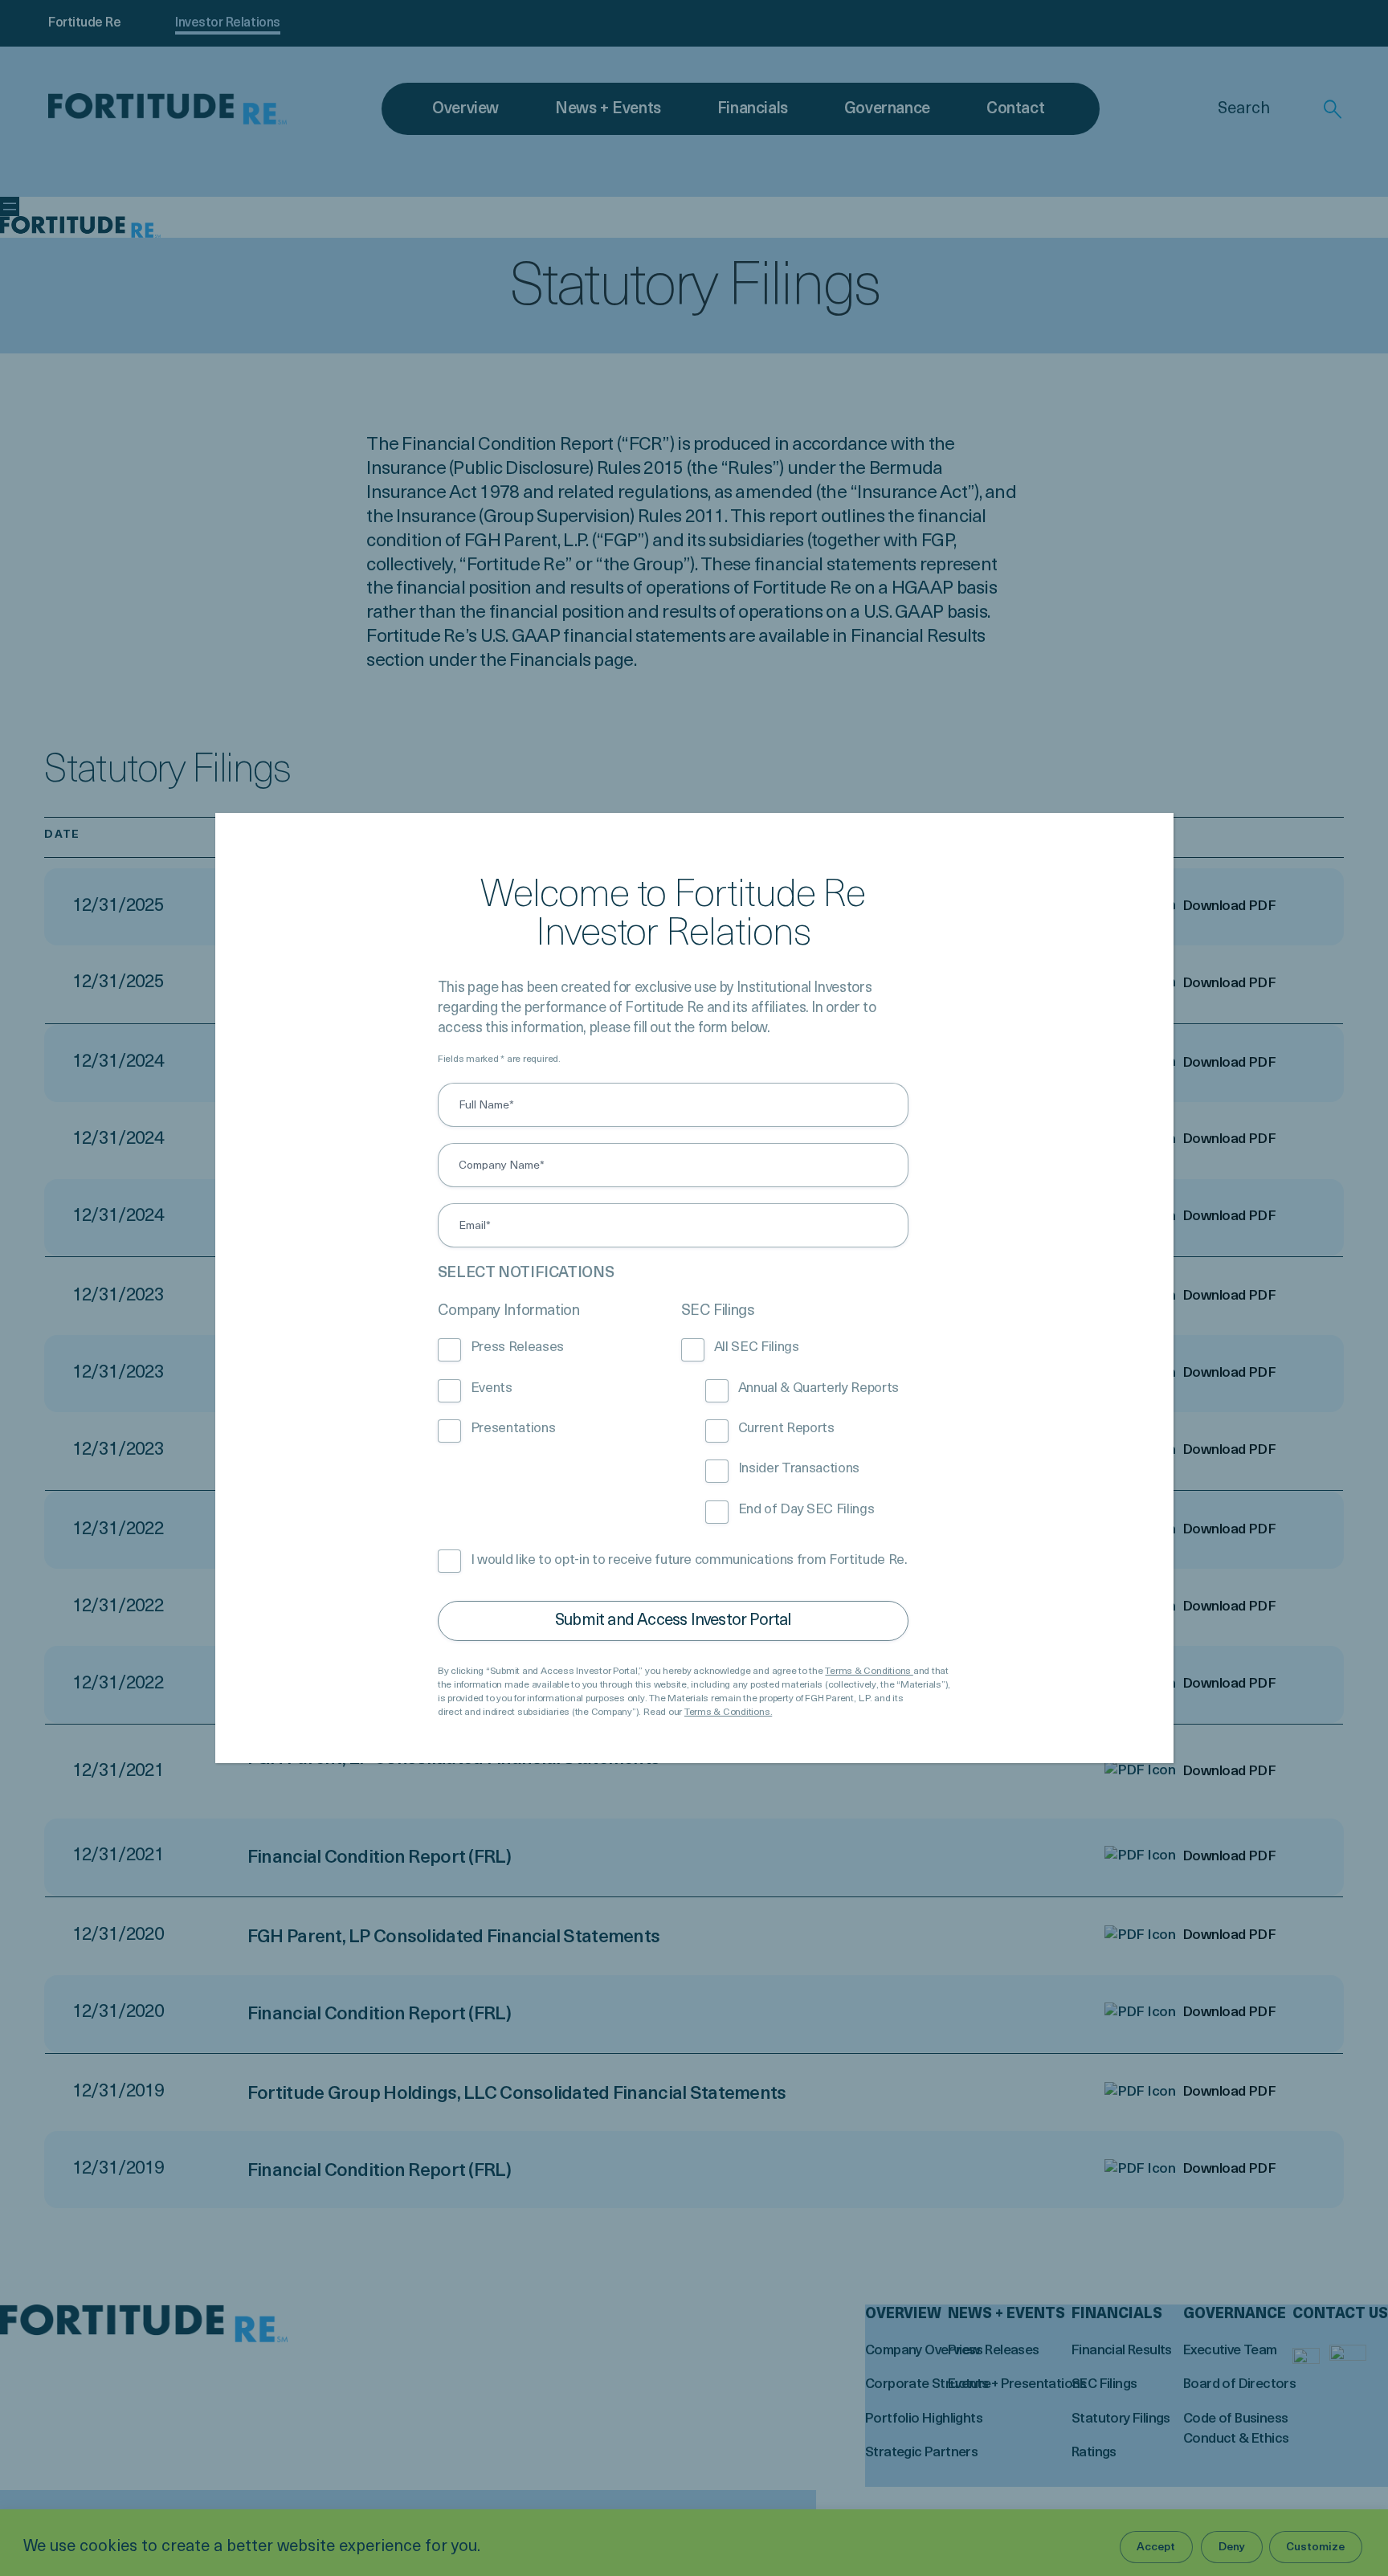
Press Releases (517, 1347)
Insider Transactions (799, 1469)
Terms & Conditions (869, 1672)
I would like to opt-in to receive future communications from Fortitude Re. (689, 1560)
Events (492, 1388)
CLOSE (1137, 850)
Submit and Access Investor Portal (673, 1621)
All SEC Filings (757, 1347)
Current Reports (786, 1429)
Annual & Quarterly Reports (819, 1388)
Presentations (513, 1429)
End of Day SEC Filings (806, 1510)
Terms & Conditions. (728, 1713)
